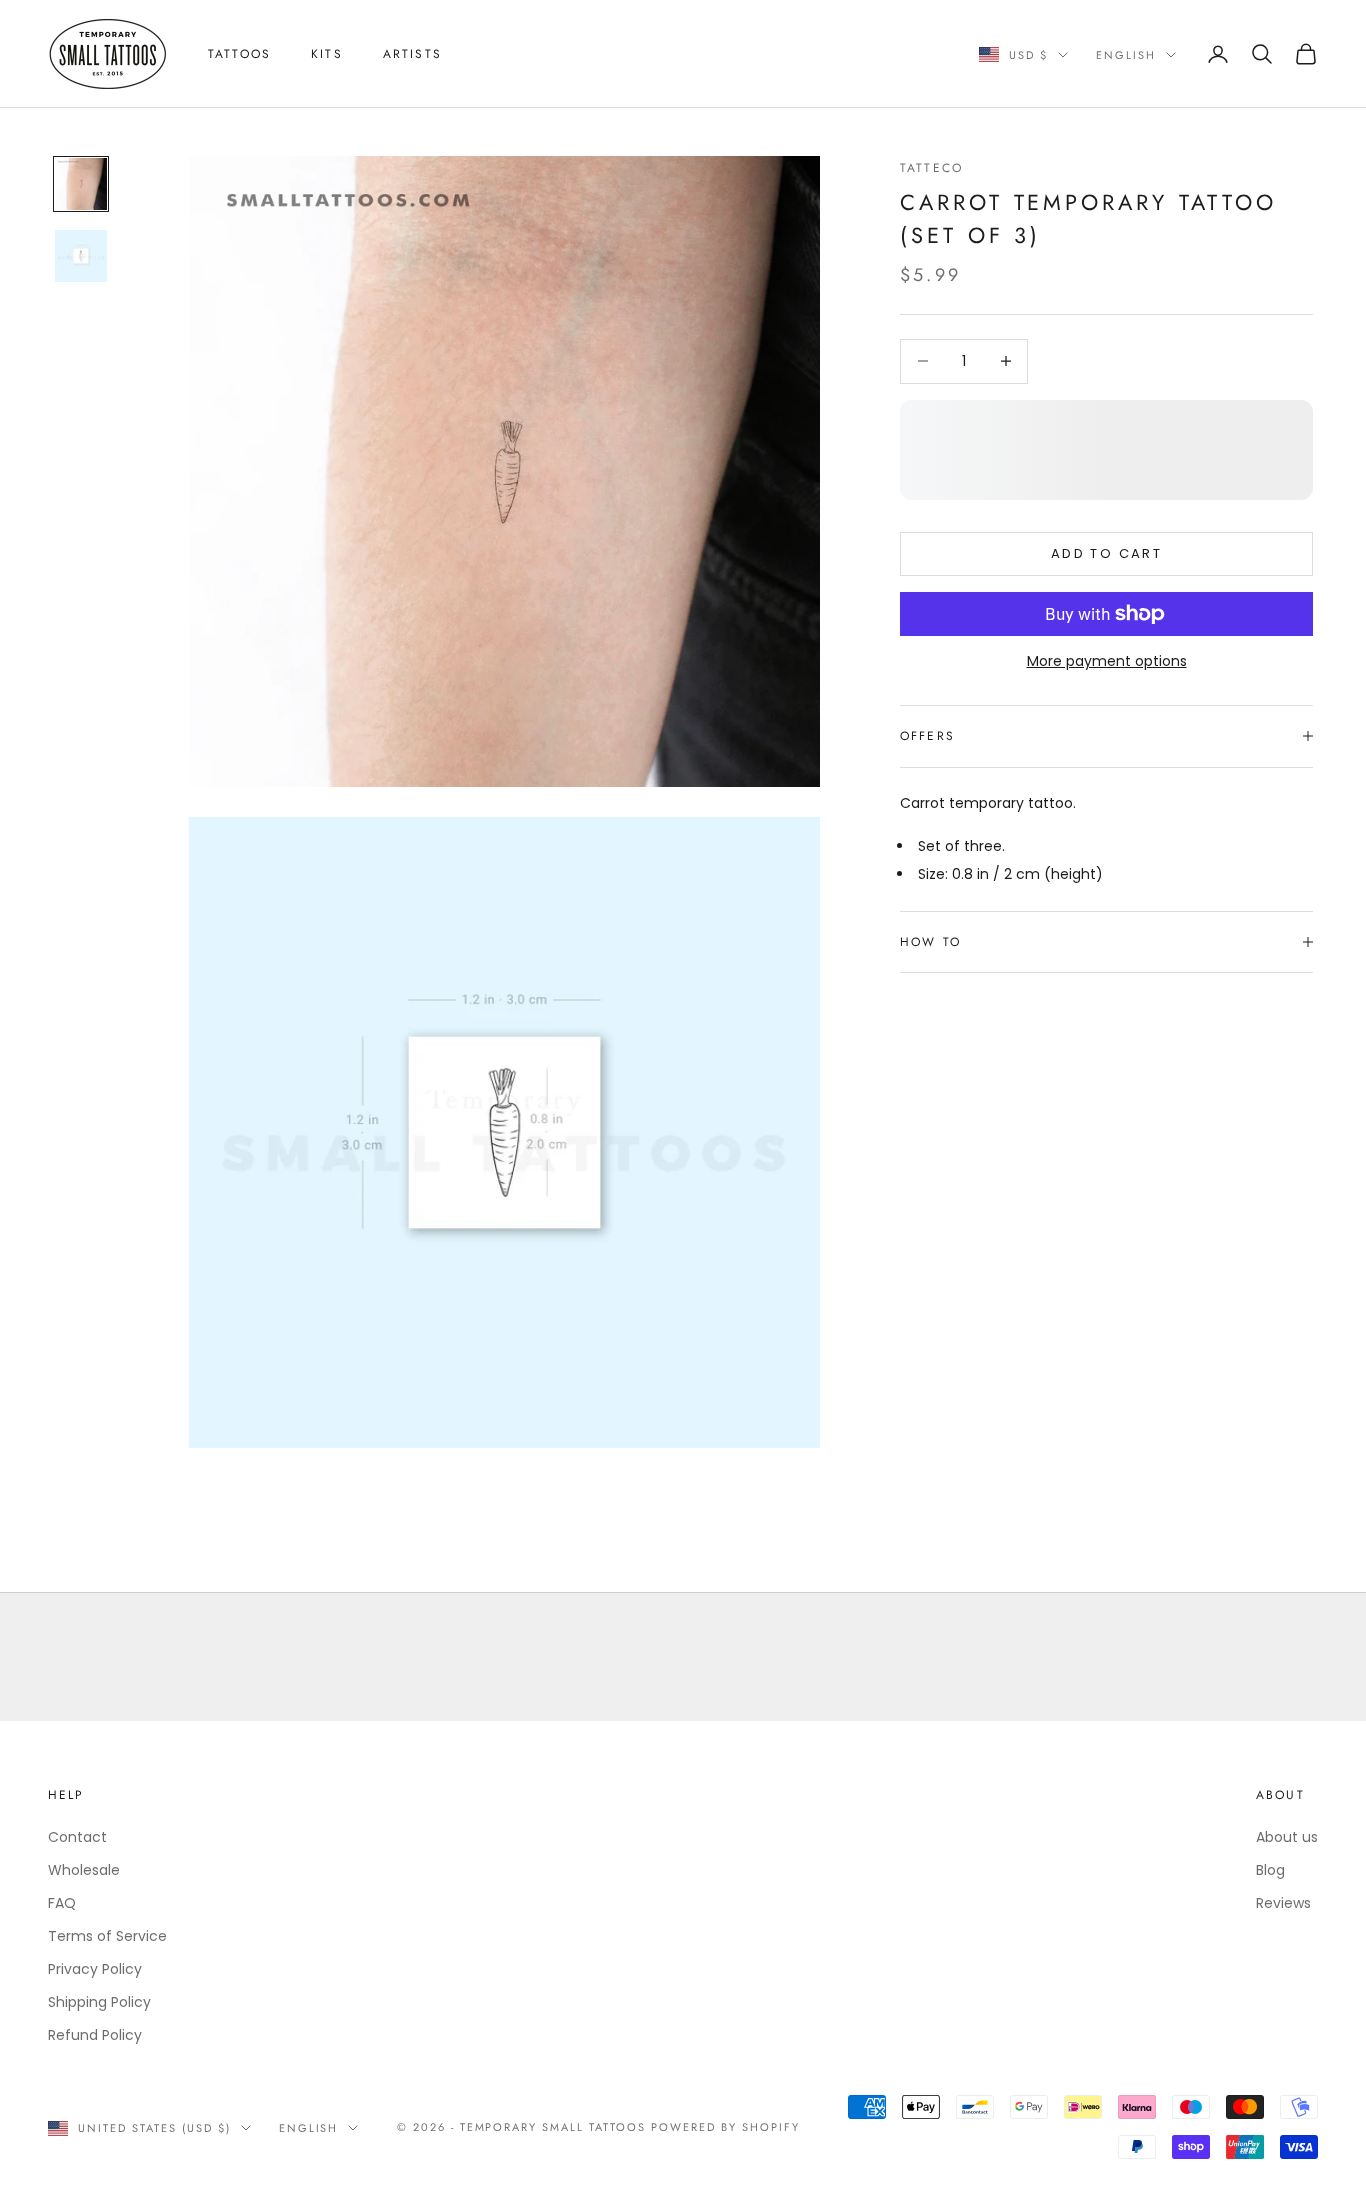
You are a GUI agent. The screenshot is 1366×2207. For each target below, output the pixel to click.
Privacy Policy (95, 1969)
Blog (1270, 1870)
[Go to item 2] (81, 256)
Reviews (1283, 1903)
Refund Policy (95, 2035)
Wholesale (84, 1870)
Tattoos (239, 54)
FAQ (62, 1903)
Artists (412, 54)
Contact (77, 1837)
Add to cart (1106, 553)
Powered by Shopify (725, 2127)
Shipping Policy (99, 2002)
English (1126, 55)
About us (1287, 1837)
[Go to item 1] (81, 184)
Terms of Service (107, 1936)
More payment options (1107, 661)
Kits (327, 54)
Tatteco (931, 168)
